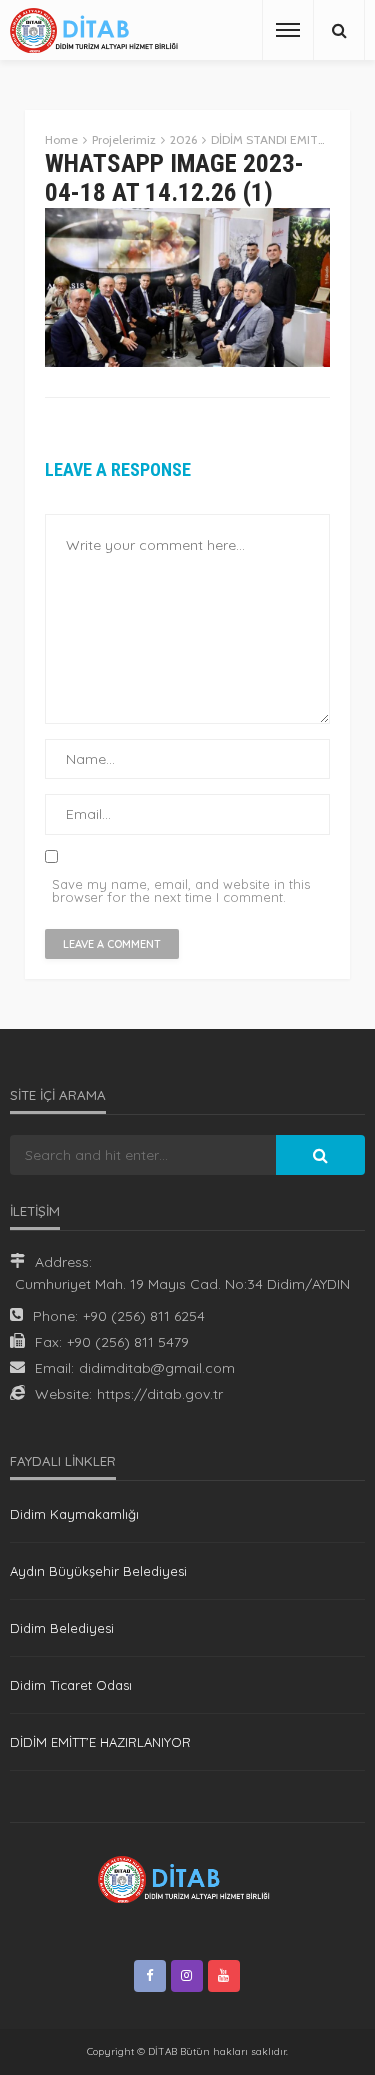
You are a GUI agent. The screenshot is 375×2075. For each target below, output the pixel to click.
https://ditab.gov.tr (160, 1394)
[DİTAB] (97, 30)
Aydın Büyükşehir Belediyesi (98, 1571)
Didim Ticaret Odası (71, 1685)
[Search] (339, 30)
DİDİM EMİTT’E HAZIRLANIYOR (100, 1742)
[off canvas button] (288, 30)
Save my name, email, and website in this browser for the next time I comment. (181, 891)
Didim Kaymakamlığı (74, 1514)
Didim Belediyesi (62, 1628)
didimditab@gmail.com (157, 1368)
